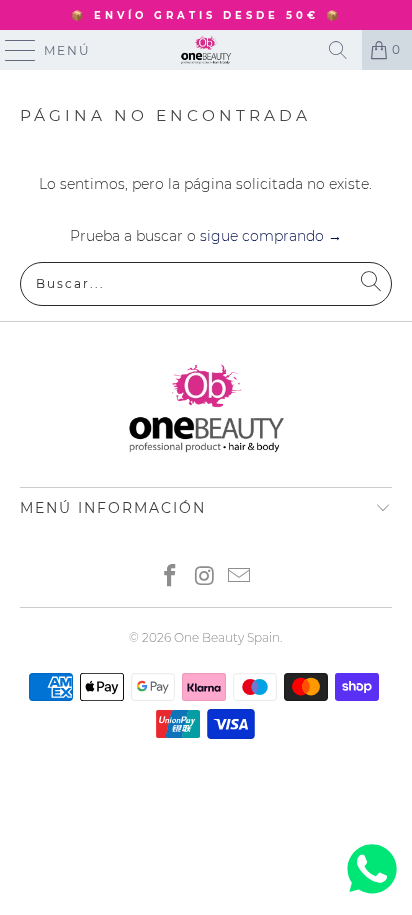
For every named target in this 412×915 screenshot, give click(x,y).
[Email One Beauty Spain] (240, 577)
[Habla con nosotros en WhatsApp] (372, 894)
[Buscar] (338, 50)
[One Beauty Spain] (206, 50)
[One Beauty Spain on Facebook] (170, 577)
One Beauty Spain (227, 637)
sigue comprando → (271, 236)
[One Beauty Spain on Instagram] (205, 577)
